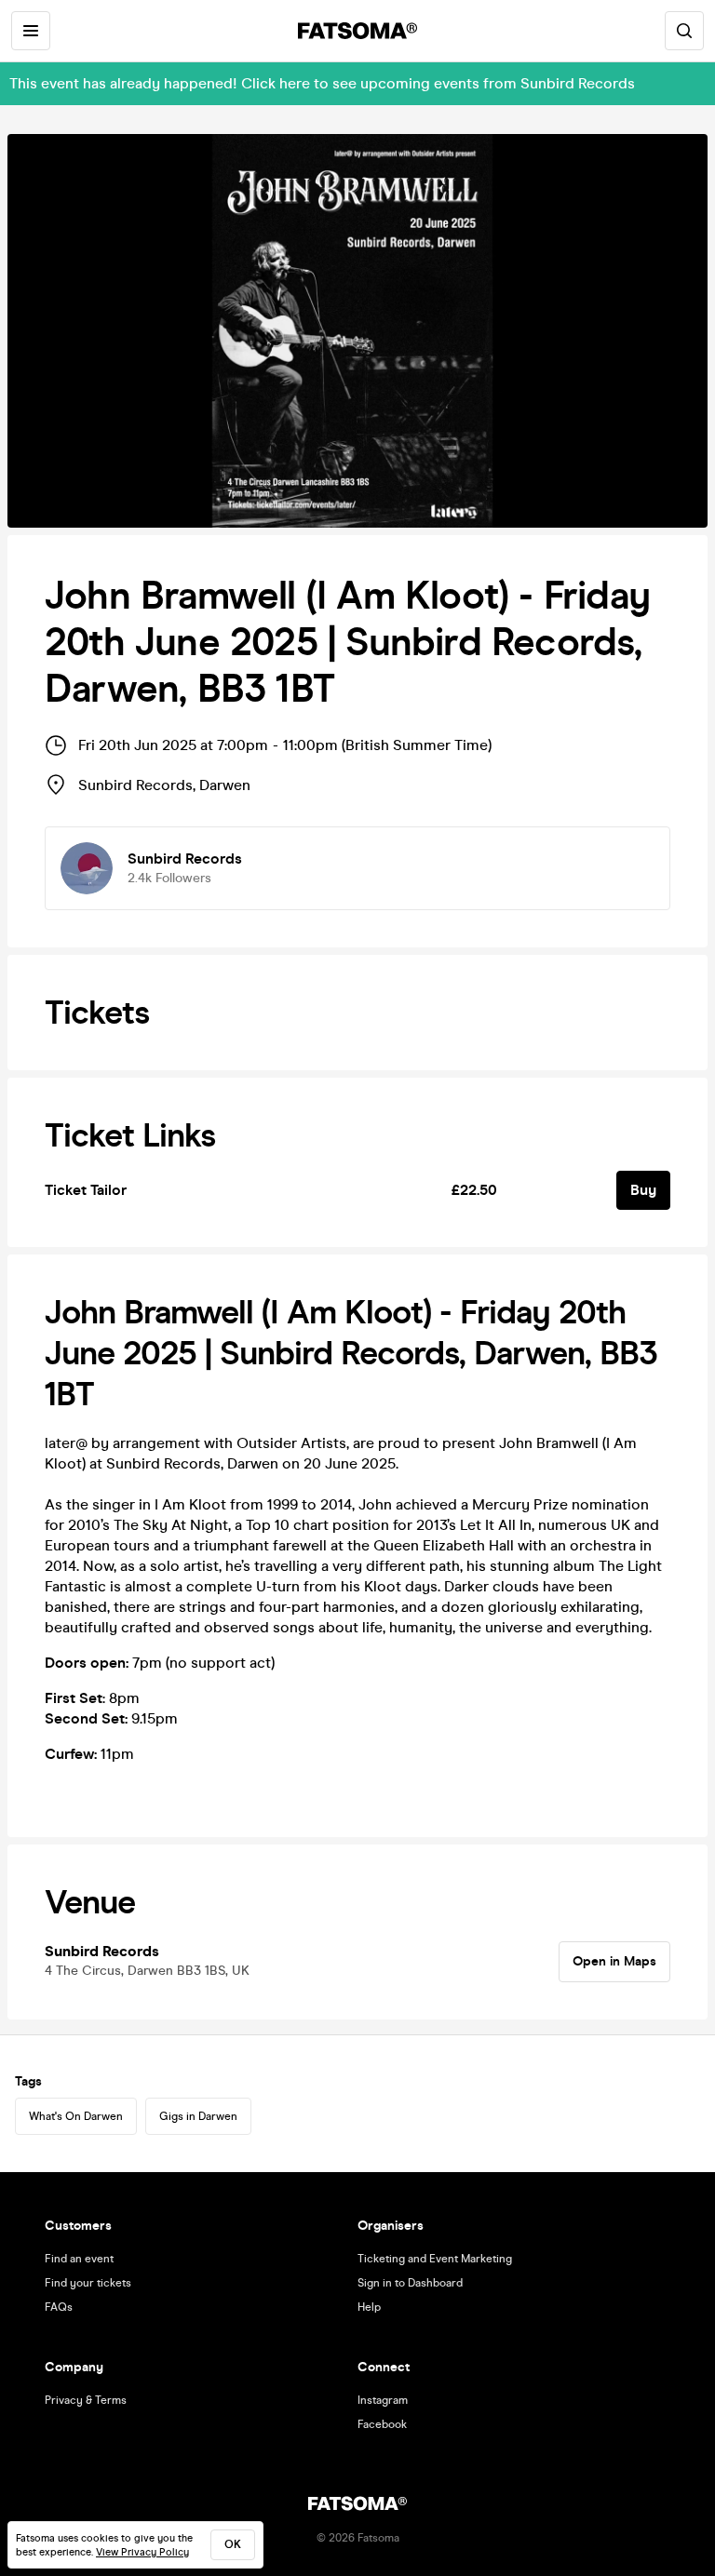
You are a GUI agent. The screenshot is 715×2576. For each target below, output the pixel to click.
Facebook (382, 2424)
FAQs (59, 2307)
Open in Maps (614, 1961)
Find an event (79, 2259)
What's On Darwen (76, 2116)
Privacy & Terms (86, 2400)
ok (233, 2544)
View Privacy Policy (142, 2552)
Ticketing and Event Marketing (435, 2259)
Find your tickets (88, 2283)
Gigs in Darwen (198, 2116)
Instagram (383, 2400)
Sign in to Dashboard (410, 2283)
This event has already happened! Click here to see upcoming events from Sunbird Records (322, 83)
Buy (643, 1190)
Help (369, 2307)
